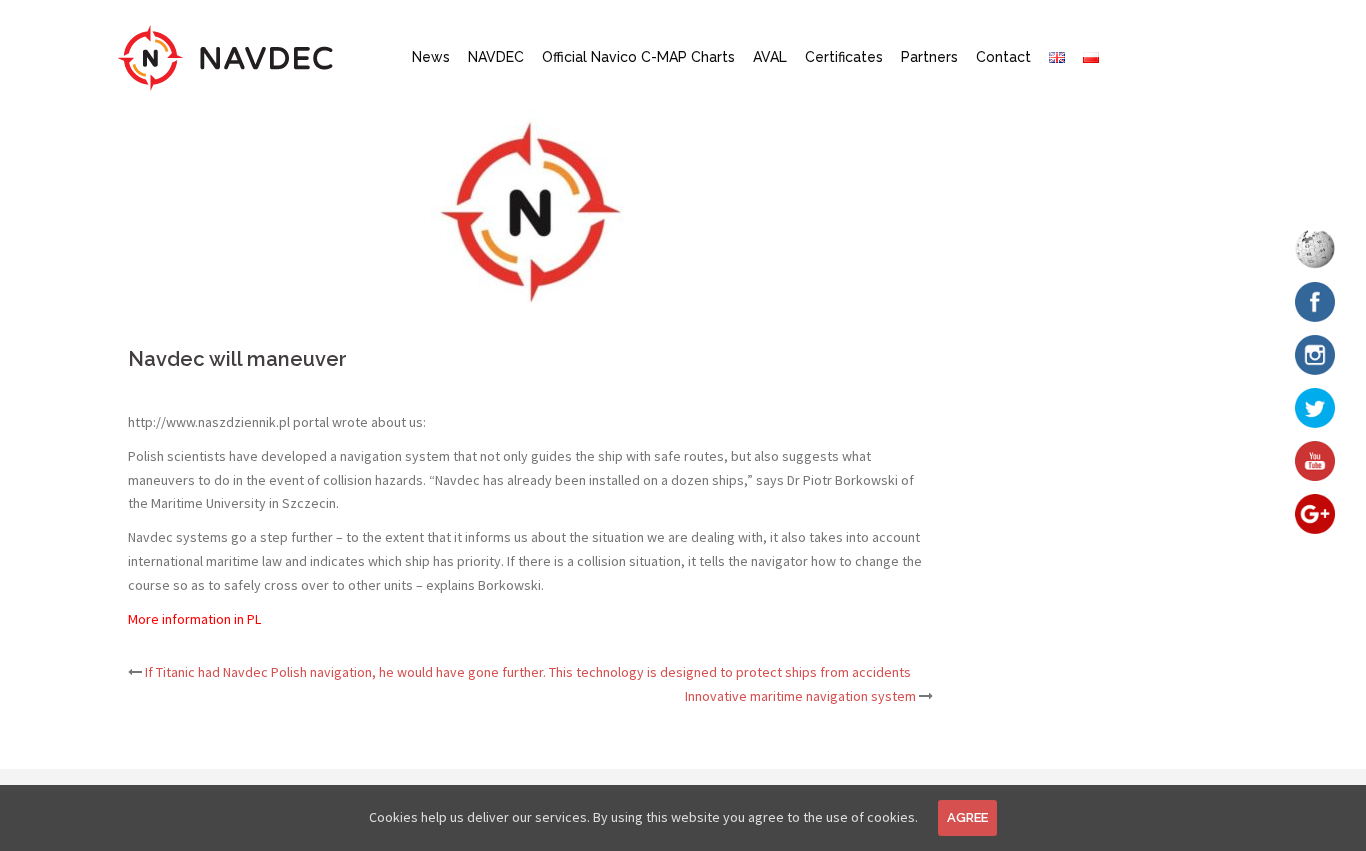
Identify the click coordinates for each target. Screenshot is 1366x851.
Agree (967, 817)
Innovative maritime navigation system (800, 696)
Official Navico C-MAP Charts (638, 57)
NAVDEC (496, 57)
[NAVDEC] (226, 56)
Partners (929, 57)
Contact (1003, 57)
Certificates (844, 57)
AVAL (770, 57)
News (431, 57)
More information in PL (194, 619)
